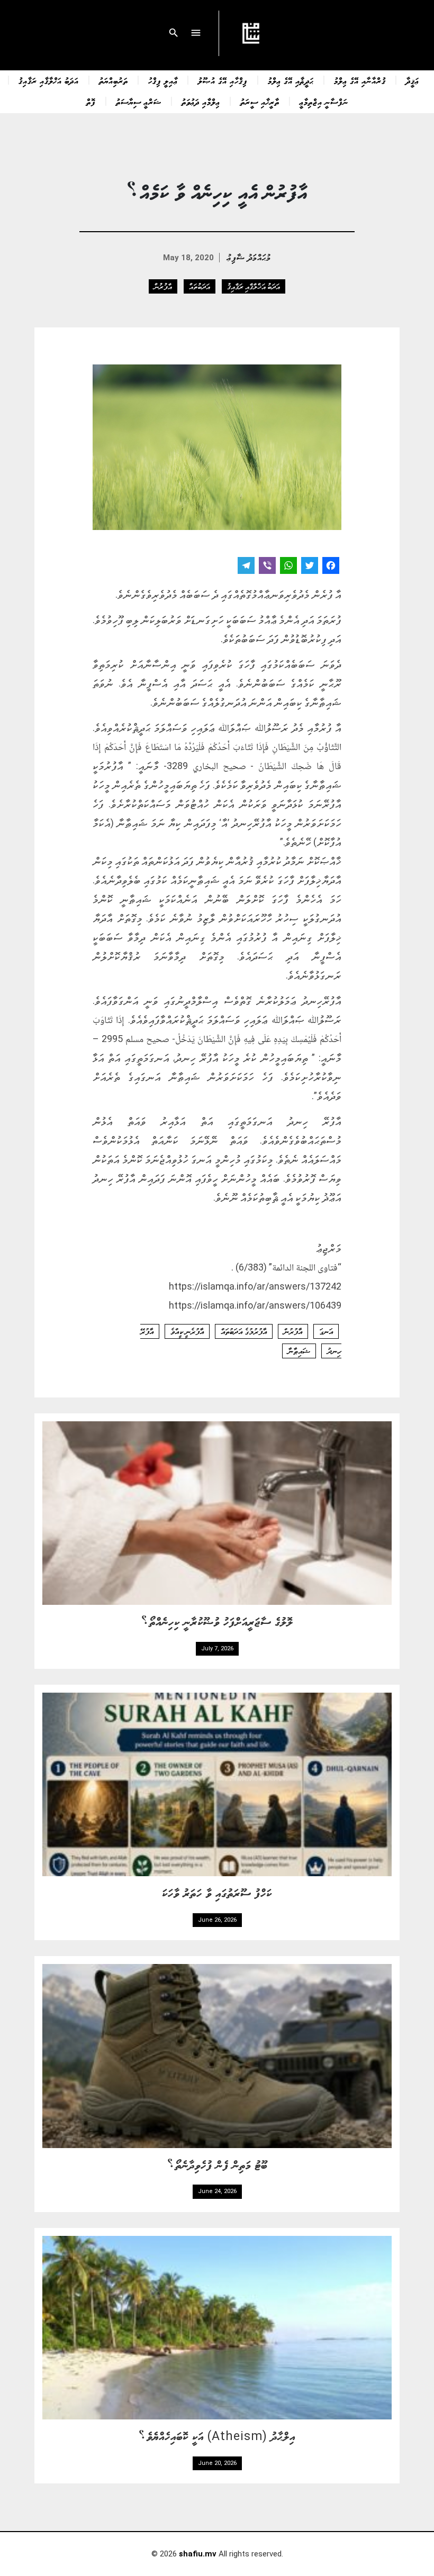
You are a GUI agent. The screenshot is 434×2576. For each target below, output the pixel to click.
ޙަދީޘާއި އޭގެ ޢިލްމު (291, 80)
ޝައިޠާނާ (299, 1351)
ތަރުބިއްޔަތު (114, 80)
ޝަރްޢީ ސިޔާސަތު (139, 102)
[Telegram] (246, 567)
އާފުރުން (163, 286)
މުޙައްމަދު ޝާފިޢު (249, 257)
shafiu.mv (198, 2554)
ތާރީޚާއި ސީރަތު (260, 102)
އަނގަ (326, 1331)
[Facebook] (331, 567)
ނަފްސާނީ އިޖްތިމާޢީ (324, 102)
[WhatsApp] (288, 567)
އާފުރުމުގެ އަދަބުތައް (244, 1331)
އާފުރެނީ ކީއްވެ (187, 1331)
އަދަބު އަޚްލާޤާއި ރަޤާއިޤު (49, 80)
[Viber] (267, 567)
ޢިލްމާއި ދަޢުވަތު (201, 102)
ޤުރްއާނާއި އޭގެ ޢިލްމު (360, 80)
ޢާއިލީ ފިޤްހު (163, 80)
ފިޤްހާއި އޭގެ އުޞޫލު (223, 80)
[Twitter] (310, 567)
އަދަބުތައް (200, 286)
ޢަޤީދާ (413, 80)
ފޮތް (91, 102)
